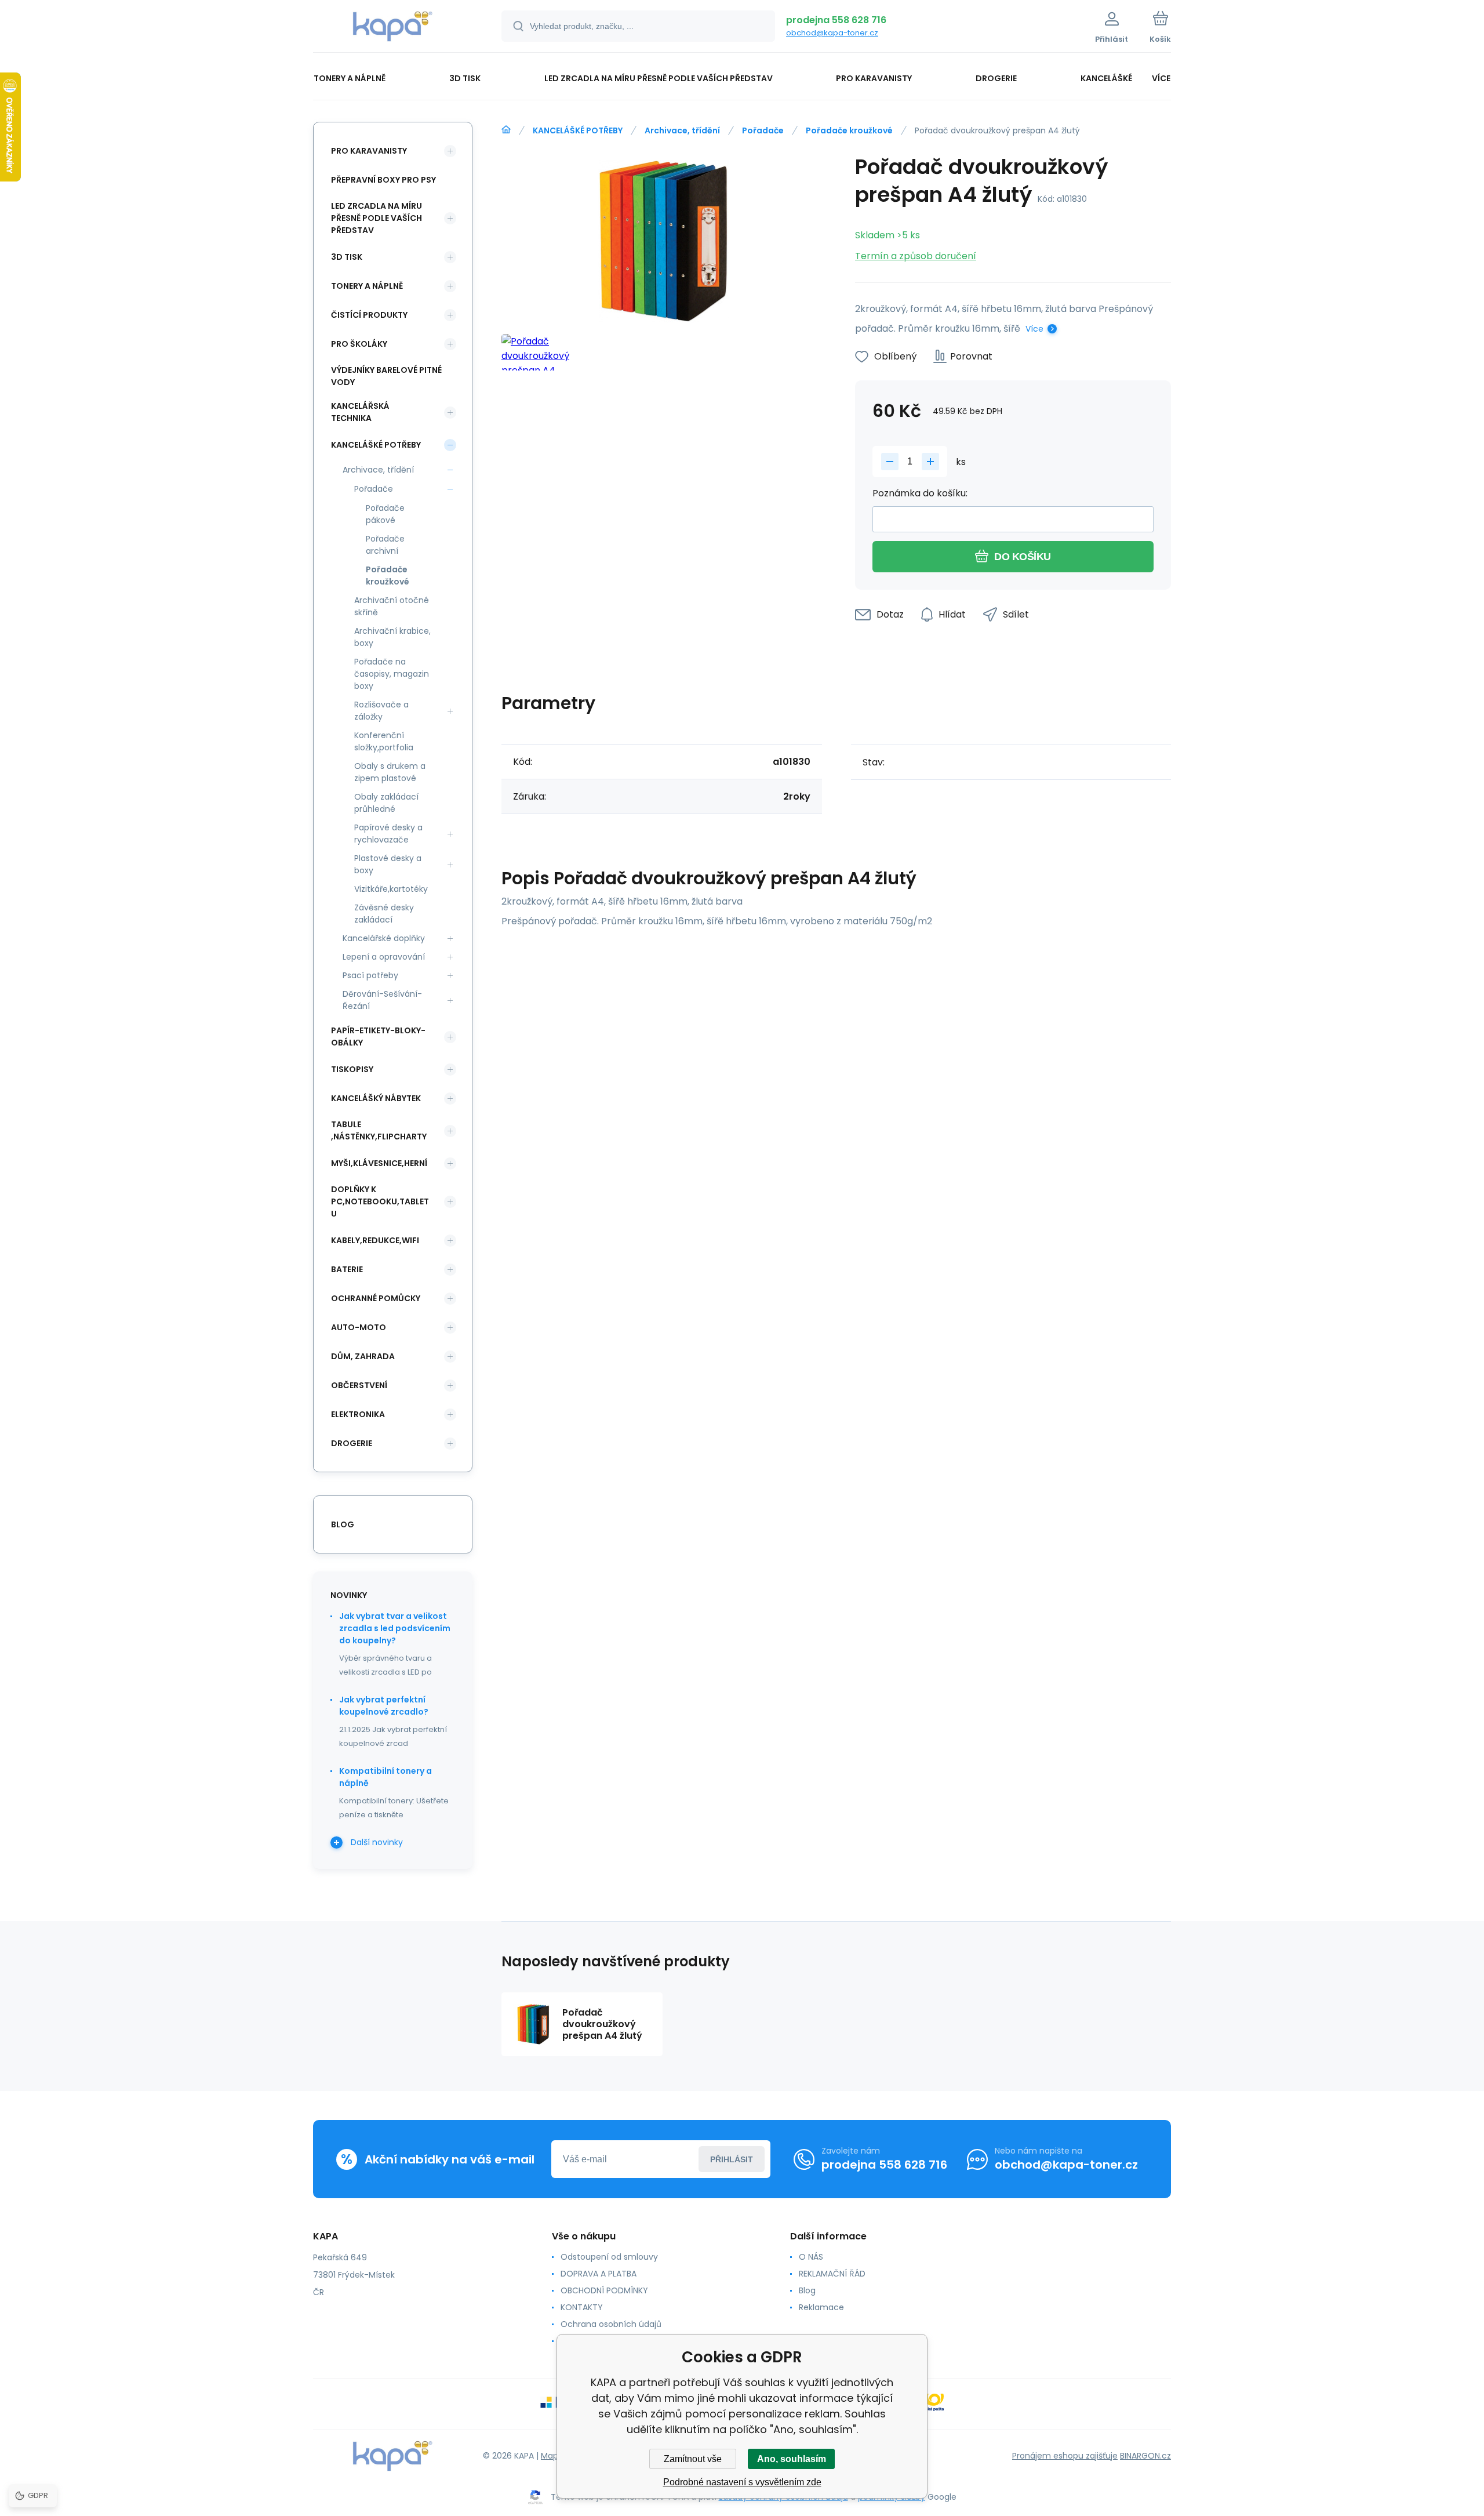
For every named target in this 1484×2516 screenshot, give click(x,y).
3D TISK (347, 257)
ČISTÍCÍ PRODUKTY (369, 315)
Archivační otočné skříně (392, 606)
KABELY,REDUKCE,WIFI (375, 1240)
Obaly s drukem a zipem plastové (390, 772)
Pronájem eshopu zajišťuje (1065, 2456)
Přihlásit (732, 2159)
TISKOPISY (352, 1069)
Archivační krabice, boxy (392, 637)
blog (343, 1524)
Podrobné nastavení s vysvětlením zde (742, 2482)
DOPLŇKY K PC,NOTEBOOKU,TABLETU (380, 1201)
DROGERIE (352, 1443)
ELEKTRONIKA (358, 1414)
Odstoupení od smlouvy (609, 2257)
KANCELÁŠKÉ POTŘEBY (578, 130)
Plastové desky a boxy (388, 864)
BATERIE (347, 1269)
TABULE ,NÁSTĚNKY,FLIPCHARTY (379, 1130)
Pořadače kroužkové (849, 130)
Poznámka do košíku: (920, 493)
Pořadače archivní (385, 545)
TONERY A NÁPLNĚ (367, 286)
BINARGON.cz (1145, 2456)
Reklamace (821, 2307)
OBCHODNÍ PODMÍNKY (604, 2290)
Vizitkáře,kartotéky (391, 889)
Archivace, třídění (682, 130)
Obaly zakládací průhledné (386, 803)
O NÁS (811, 2257)
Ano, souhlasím (792, 2459)
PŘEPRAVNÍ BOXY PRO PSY (383, 180)
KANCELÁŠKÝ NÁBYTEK (376, 1098)
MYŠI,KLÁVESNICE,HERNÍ (379, 1163)
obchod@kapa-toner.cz (832, 33)
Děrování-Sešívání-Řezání (382, 1000)
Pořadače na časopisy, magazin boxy (392, 674)
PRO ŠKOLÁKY (359, 344)
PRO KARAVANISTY (369, 151)
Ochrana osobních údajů (611, 2324)
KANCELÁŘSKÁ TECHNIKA (360, 412)
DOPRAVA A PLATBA (599, 2274)
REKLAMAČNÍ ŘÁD (832, 2274)
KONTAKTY (582, 2307)
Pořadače (763, 130)
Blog (807, 2290)
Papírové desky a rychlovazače (388, 834)
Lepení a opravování (384, 957)
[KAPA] (506, 130)
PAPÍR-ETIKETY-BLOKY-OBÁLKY (378, 1036)
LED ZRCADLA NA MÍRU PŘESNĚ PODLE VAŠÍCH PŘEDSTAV (377, 218)
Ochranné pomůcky (376, 1298)
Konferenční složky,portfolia (384, 741)
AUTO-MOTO (359, 1327)
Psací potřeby (370, 975)
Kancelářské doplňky (384, 938)
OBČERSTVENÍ (359, 1385)
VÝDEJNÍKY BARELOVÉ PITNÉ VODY (386, 376)
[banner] (393, 28)
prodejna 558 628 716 (836, 20)
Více (1034, 329)
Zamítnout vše (693, 2459)
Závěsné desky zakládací (384, 914)
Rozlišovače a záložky (381, 711)
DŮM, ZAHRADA (363, 1356)
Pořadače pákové (385, 514)
